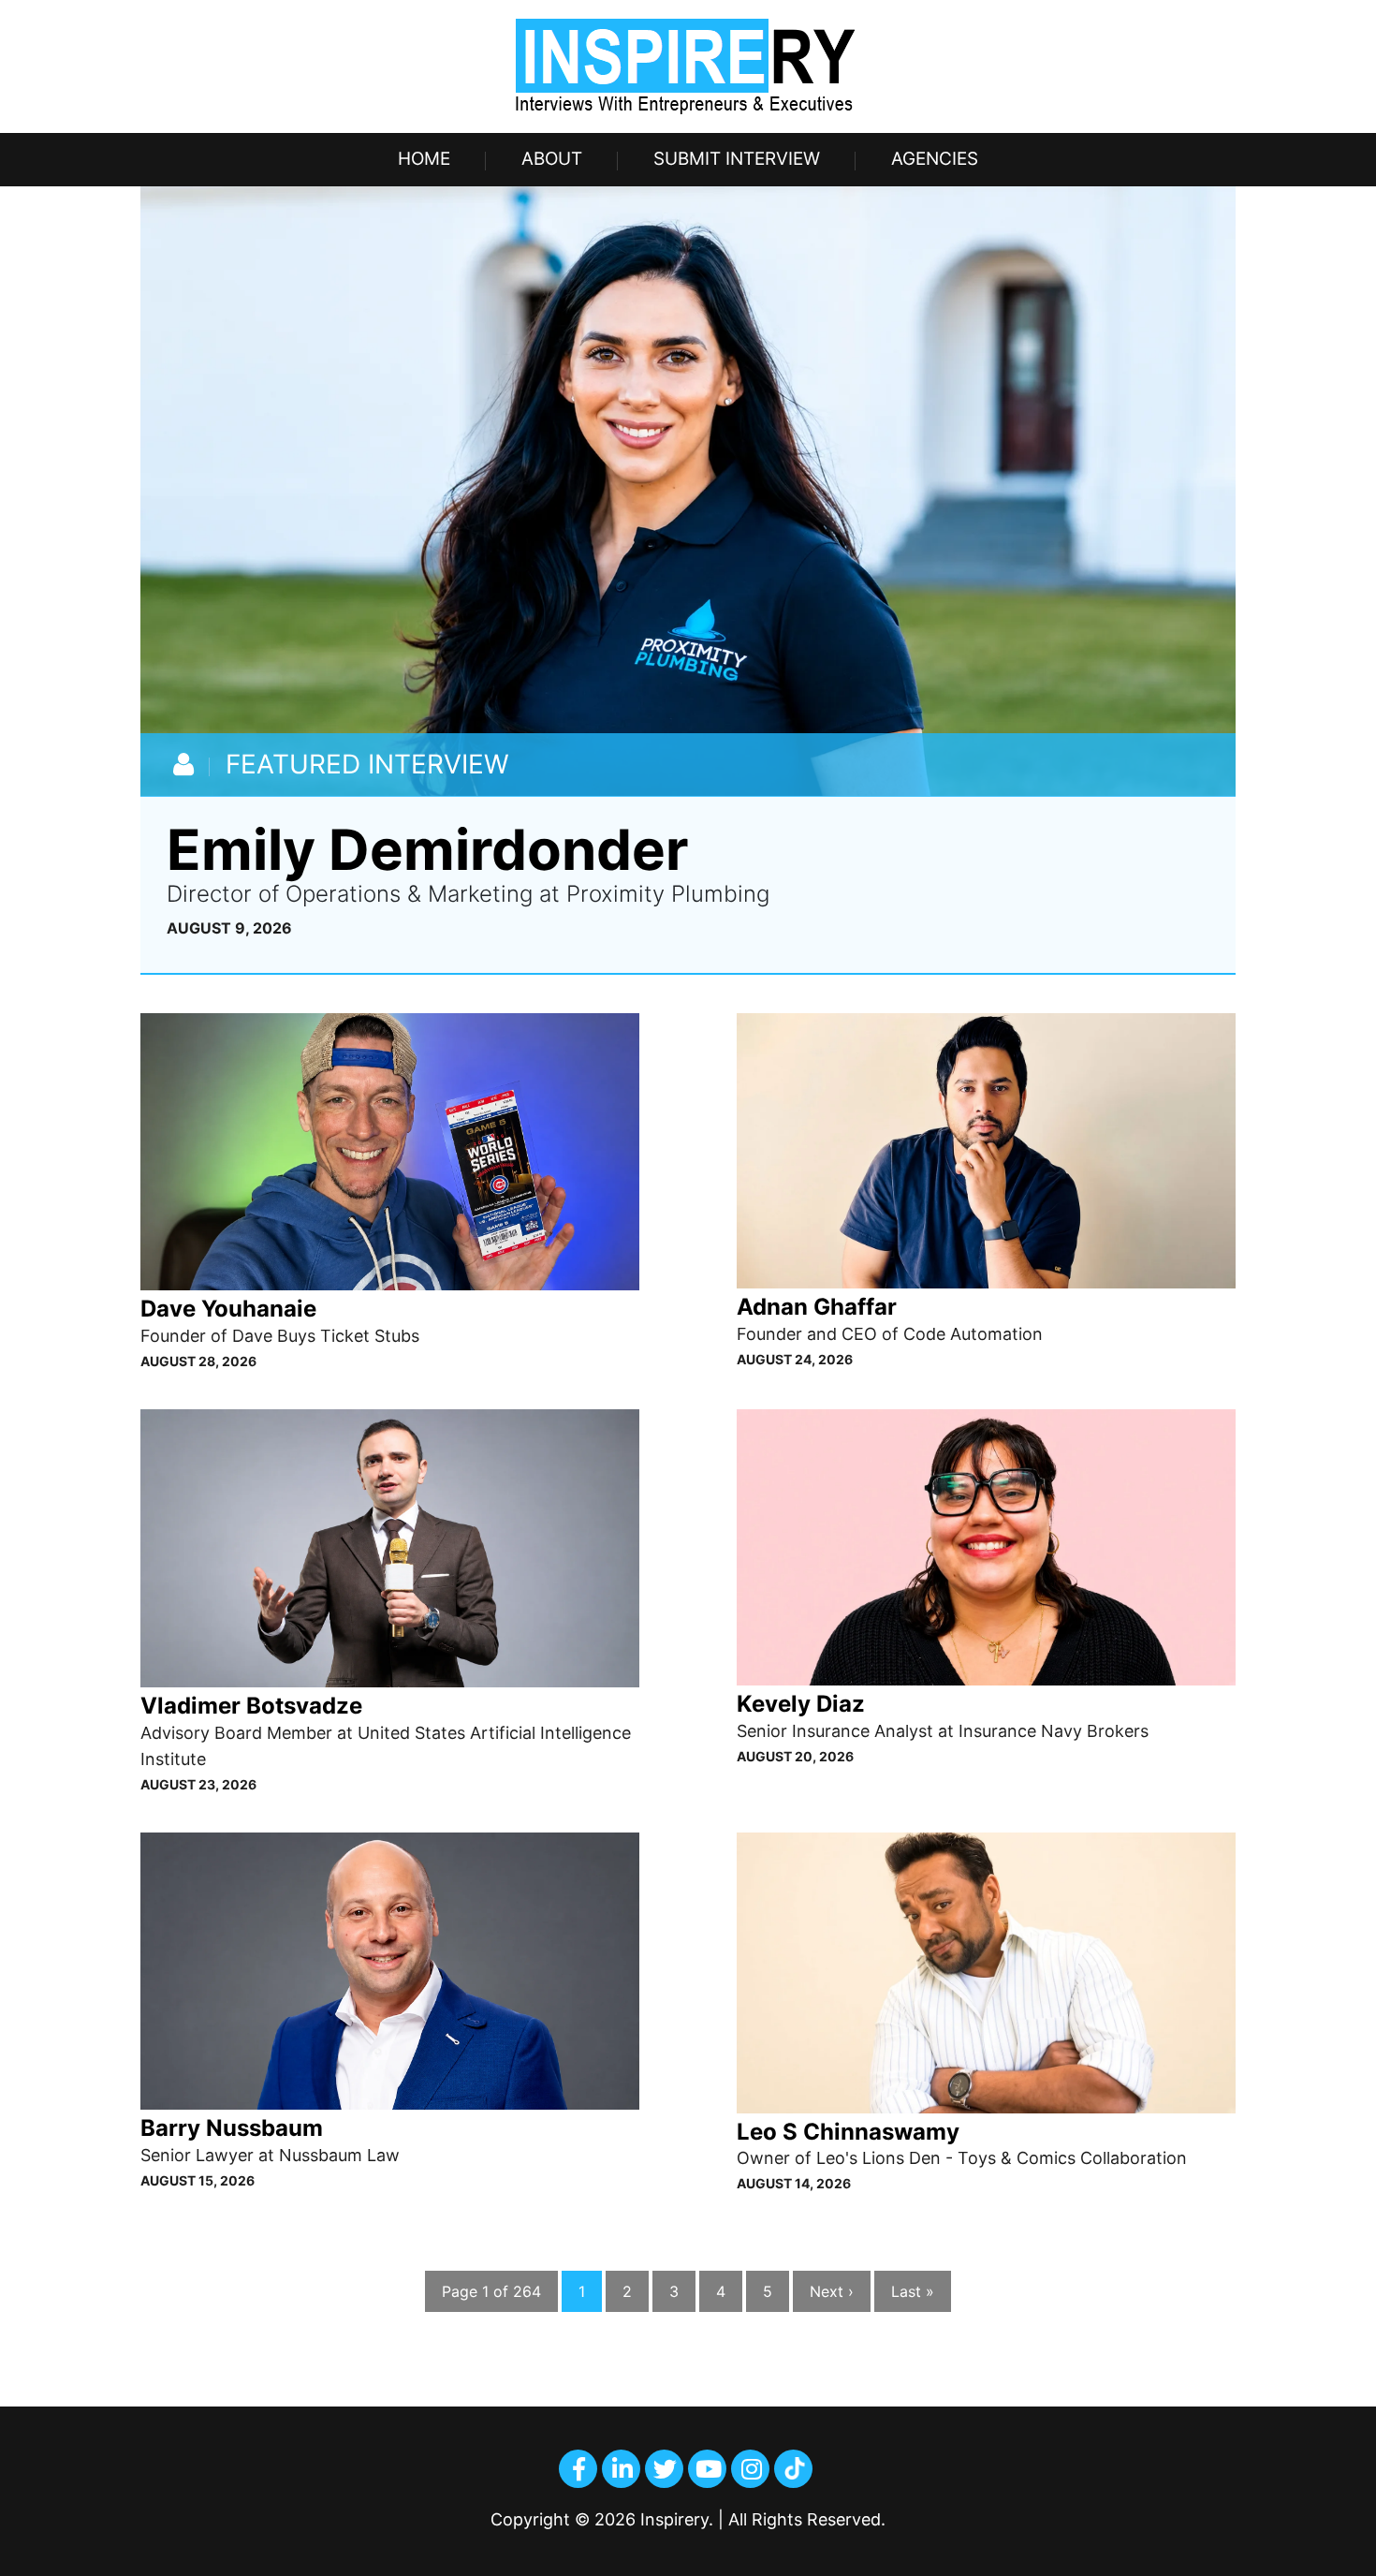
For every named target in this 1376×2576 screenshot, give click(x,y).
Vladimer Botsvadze (251, 1706)
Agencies (935, 159)
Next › (832, 2291)
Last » (913, 2291)
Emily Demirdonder (428, 849)
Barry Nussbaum (232, 2128)
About (552, 159)
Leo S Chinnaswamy (848, 2132)
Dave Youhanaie (228, 1309)
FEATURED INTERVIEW (367, 764)
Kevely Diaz (801, 1704)
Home (424, 159)
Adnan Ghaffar (817, 1307)
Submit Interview (737, 159)
